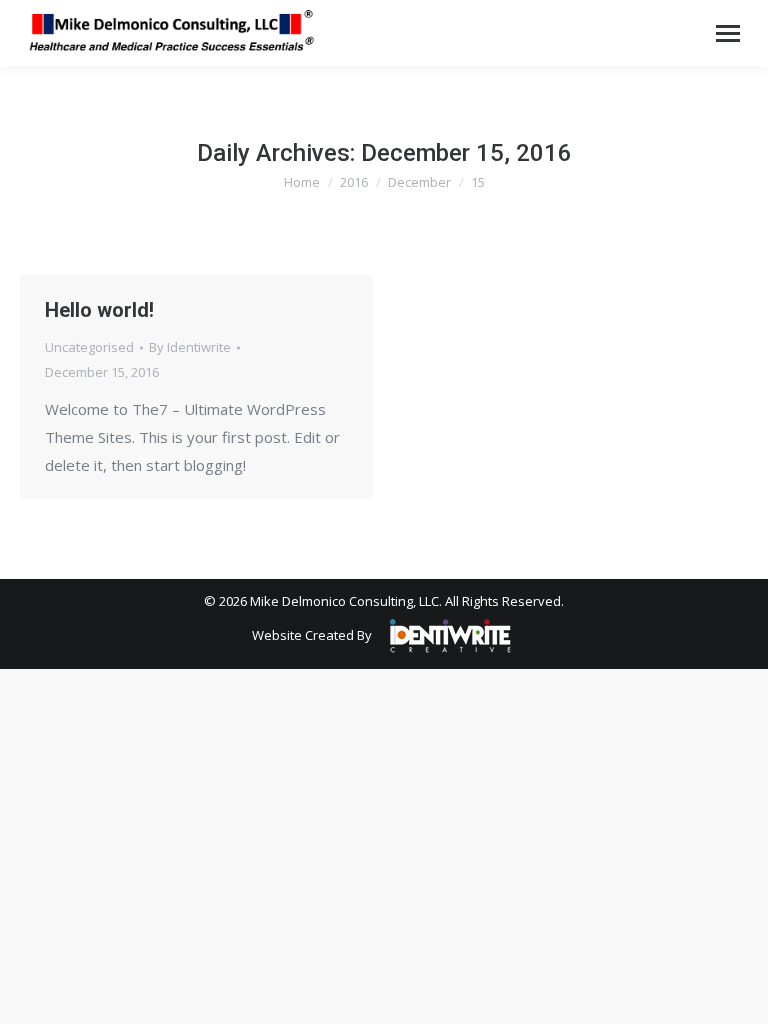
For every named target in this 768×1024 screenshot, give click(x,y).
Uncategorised (89, 347)
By (190, 347)
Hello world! (99, 310)
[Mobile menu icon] (728, 33)
